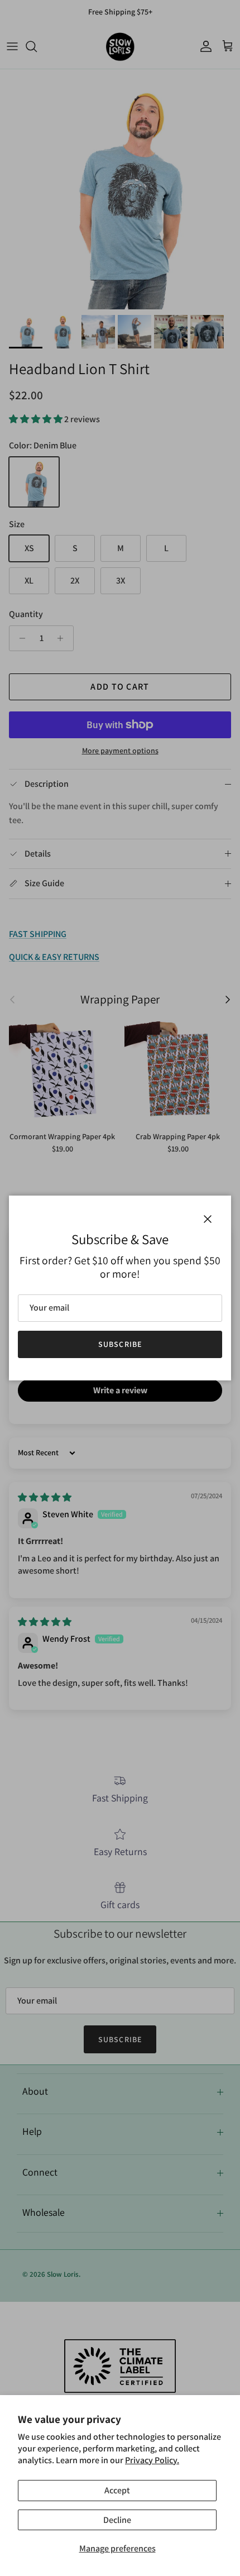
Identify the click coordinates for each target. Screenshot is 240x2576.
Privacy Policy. (152, 2460)
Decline (117, 2520)
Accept (117, 2490)
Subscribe (120, 1344)
